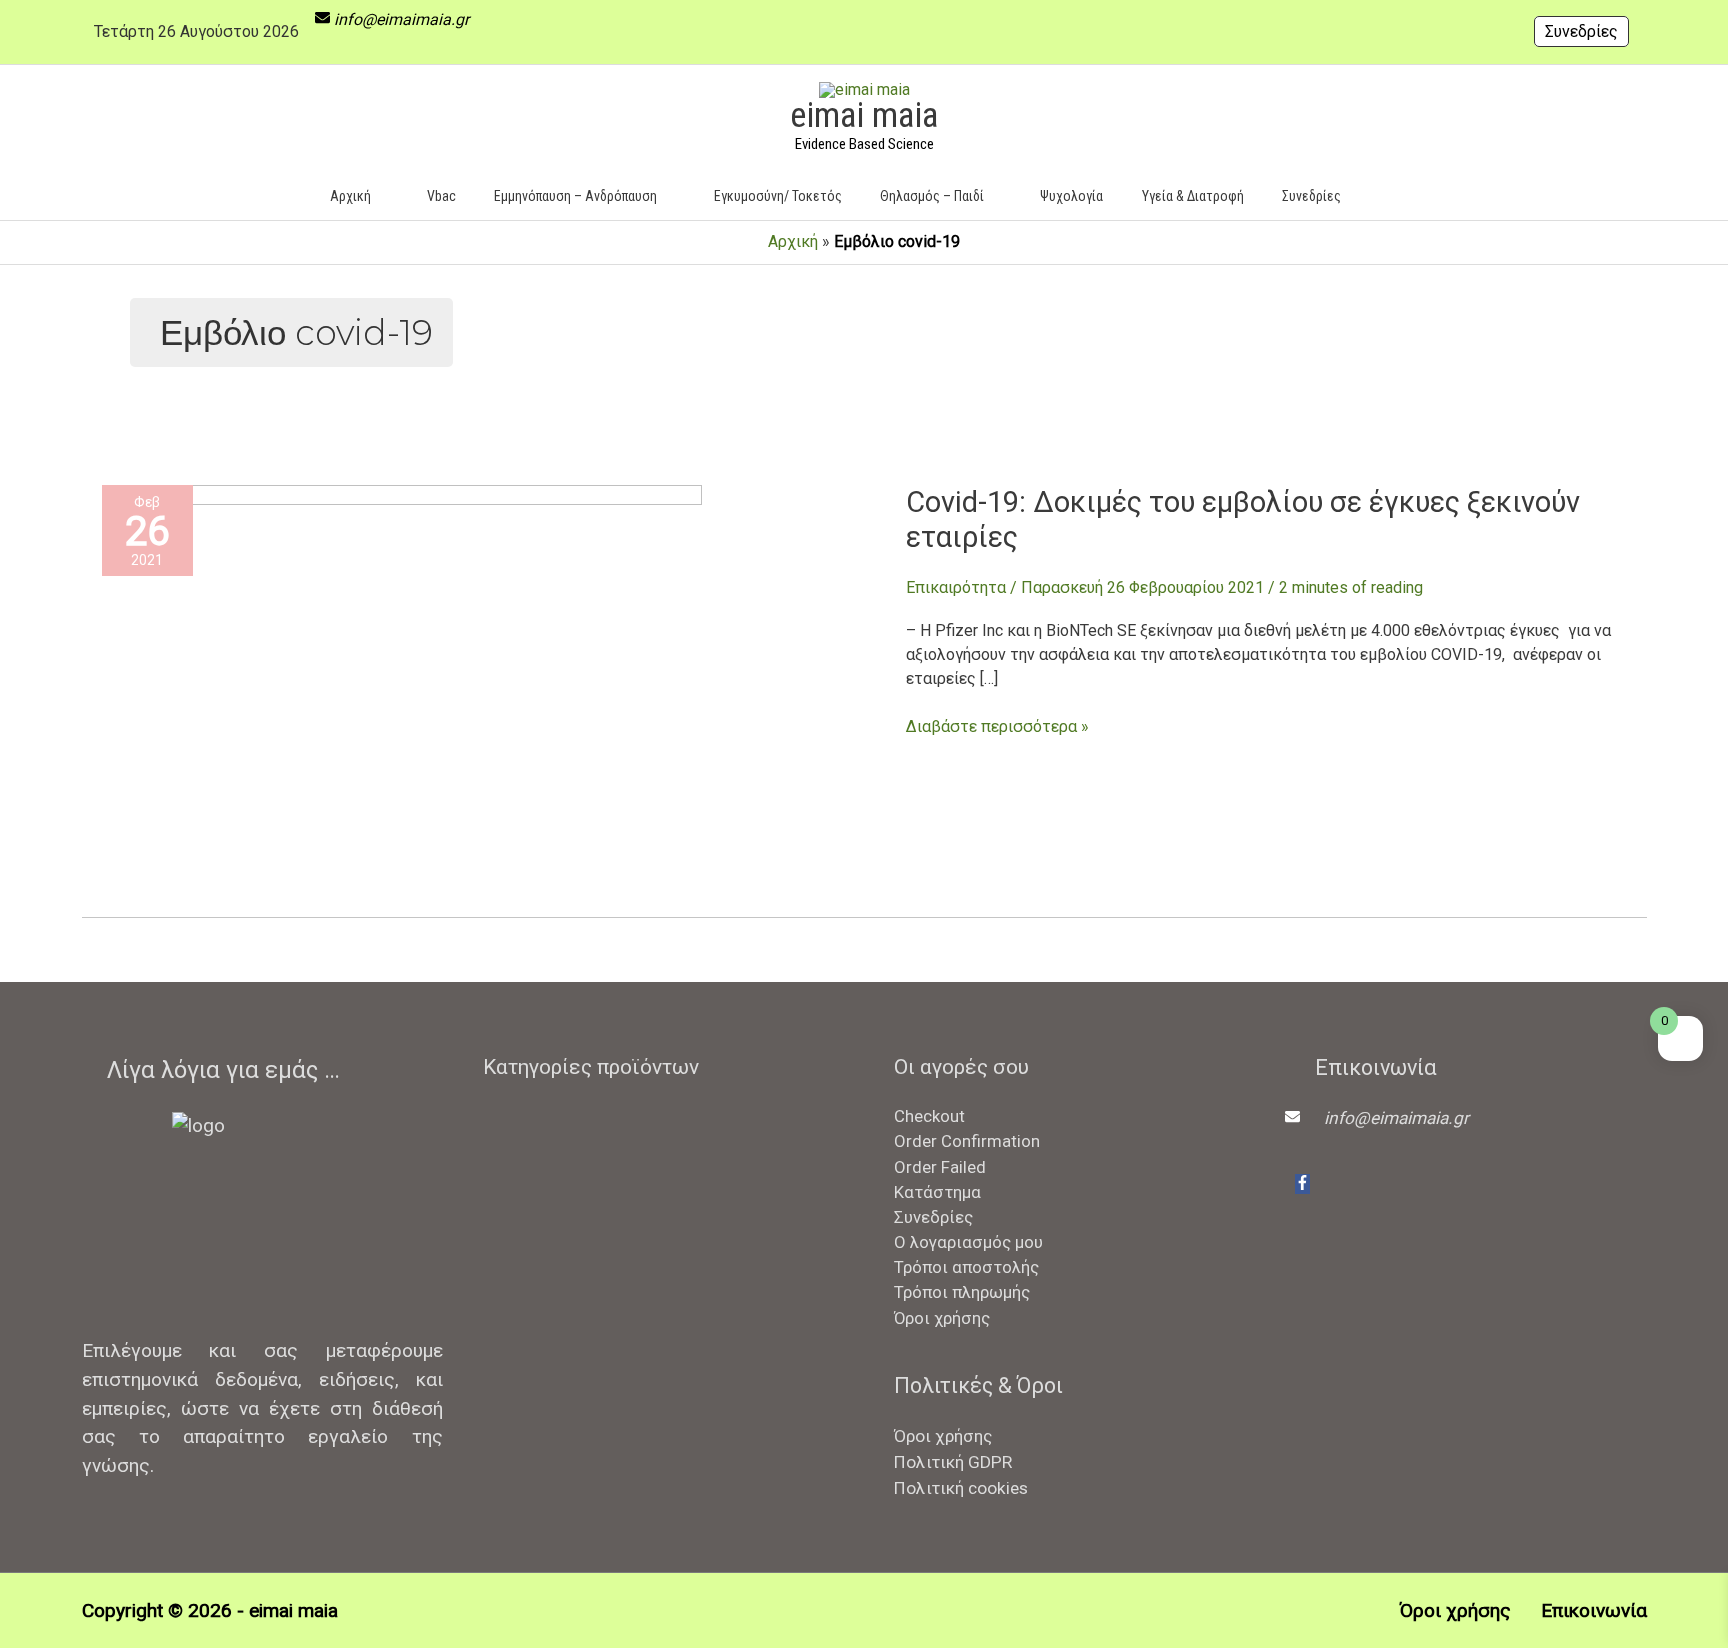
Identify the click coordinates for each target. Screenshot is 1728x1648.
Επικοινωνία (1593, 1610)
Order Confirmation (967, 1141)
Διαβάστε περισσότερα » (997, 725)
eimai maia (864, 115)
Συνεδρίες (1581, 31)
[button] (1389, 195)
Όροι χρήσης (942, 1318)
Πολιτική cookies (961, 1488)
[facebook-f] (1302, 1184)
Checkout (929, 1116)
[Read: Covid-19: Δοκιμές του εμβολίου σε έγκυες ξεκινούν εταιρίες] (402, 683)
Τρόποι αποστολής (966, 1267)
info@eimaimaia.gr (401, 19)
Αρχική (793, 241)
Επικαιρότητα (956, 587)
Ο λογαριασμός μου (968, 1242)
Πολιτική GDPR (953, 1462)
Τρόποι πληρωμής (962, 1292)
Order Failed (940, 1167)
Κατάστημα (937, 1192)
